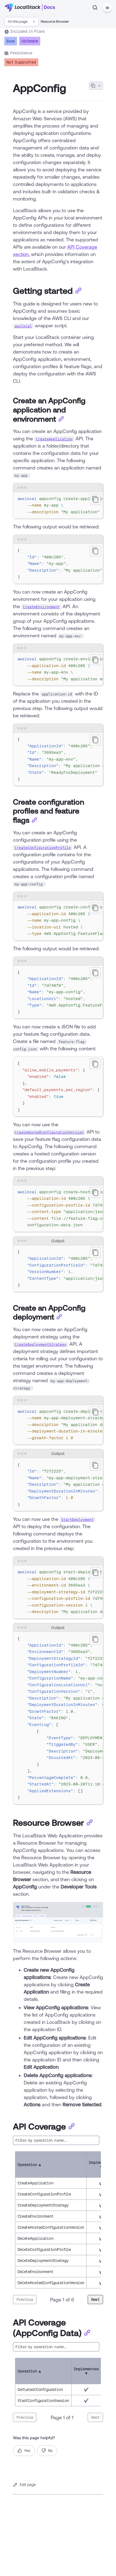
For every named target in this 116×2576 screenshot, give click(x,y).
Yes (27, 2451)
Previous (25, 2300)
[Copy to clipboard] (95, 499)
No (50, 2451)
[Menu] (107, 8)
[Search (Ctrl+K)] (95, 8)
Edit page (28, 2485)
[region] (58, 506)
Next (95, 2300)
